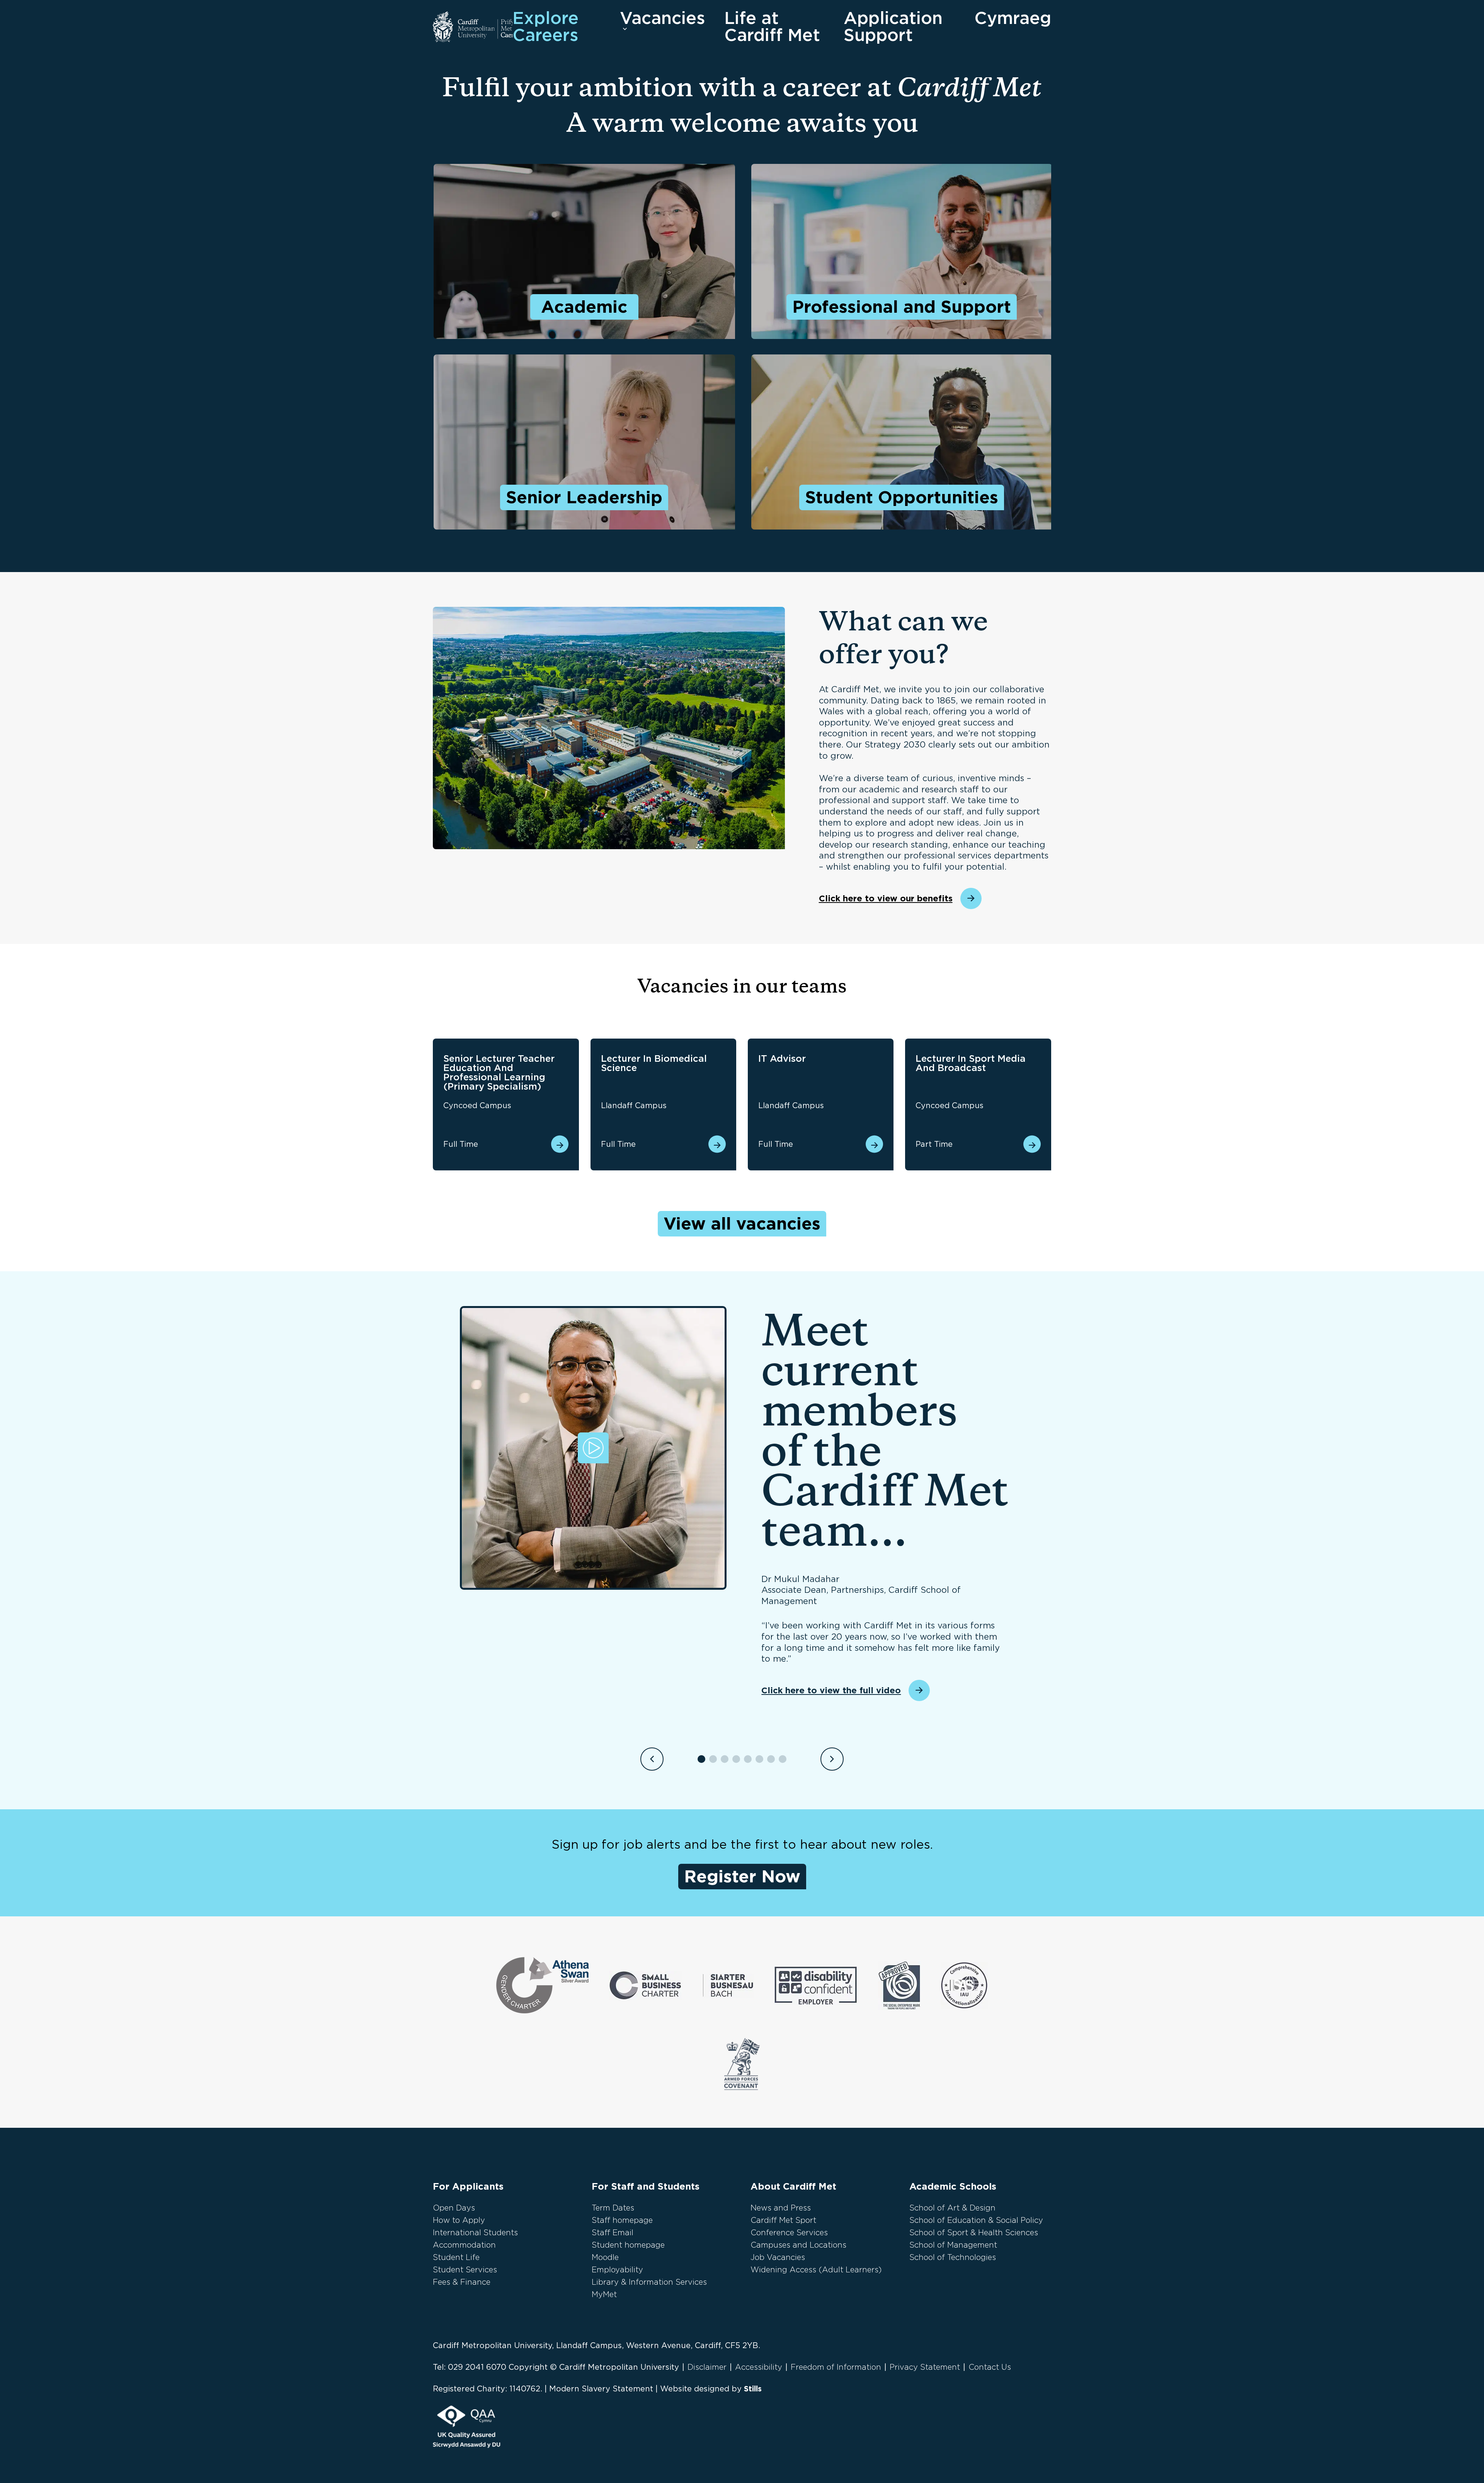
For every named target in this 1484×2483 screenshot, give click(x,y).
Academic (584, 307)
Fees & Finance (462, 2282)
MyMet (604, 2294)
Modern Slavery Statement (601, 2389)
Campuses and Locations (798, 2245)
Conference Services (789, 2233)
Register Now (742, 1876)
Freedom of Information (836, 2367)
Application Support (893, 27)
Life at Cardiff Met (772, 27)
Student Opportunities (902, 497)
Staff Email (613, 2233)
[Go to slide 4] (736, 1759)
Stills (753, 2389)
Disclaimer (707, 2367)
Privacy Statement (925, 2367)
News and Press (781, 2208)
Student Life (456, 2257)
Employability (617, 2270)
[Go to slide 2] (713, 1759)
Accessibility (759, 2367)
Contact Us (990, 2367)
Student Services (465, 2270)
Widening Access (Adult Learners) (816, 2270)
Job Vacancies (778, 2257)
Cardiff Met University (473, 27)
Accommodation (464, 2245)
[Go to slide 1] (701, 1759)
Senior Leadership (584, 497)
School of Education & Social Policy (976, 2220)
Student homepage (628, 2245)
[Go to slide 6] (759, 1759)
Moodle (605, 2257)
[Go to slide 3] (725, 1759)
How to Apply (459, 2220)
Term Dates (613, 2208)
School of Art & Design (952, 2208)
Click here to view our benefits (886, 898)
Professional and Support (902, 307)
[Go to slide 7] (771, 1759)
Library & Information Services (649, 2282)
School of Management (953, 2245)
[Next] (832, 1759)
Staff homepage (622, 2220)
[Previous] (652, 1759)
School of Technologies (953, 2257)
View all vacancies (742, 1224)
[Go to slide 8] (783, 1759)
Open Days (454, 2208)
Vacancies (662, 19)
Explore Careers (545, 27)
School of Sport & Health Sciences (974, 2233)
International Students (475, 2233)
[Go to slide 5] (748, 1759)
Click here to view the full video (831, 1690)
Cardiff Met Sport (783, 2220)
